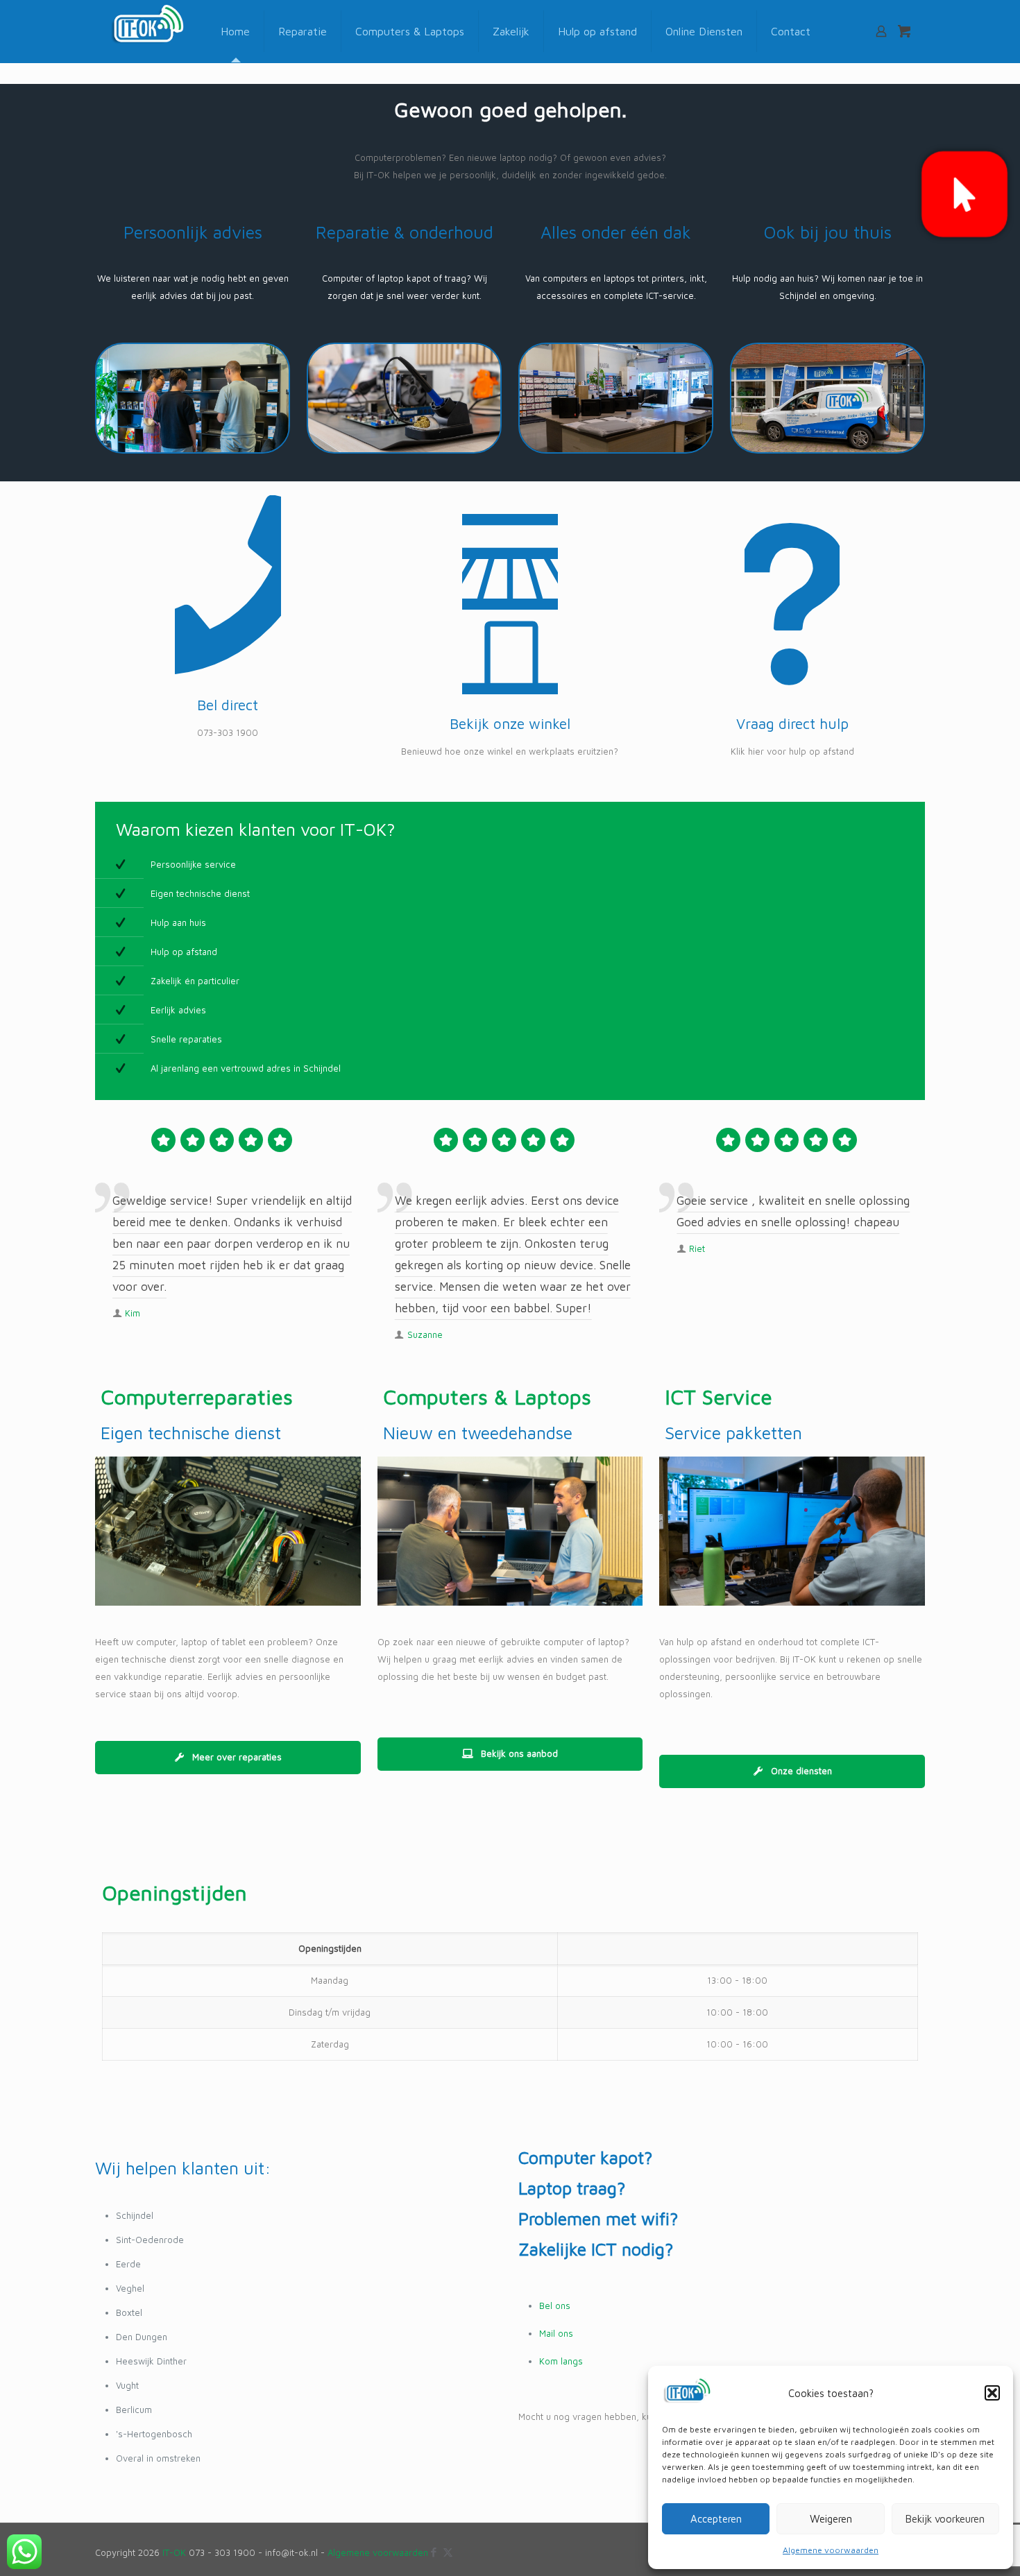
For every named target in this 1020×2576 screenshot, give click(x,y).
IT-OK (174, 2552)
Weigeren (831, 2519)
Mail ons (556, 2333)
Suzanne (425, 1334)
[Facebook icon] (433, 2552)
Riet (697, 1248)
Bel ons (555, 2305)
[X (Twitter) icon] (448, 2552)
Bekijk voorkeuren (945, 2519)
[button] (992, 2393)
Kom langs (561, 2361)
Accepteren (716, 2519)
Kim (133, 1313)
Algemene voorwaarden (831, 2550)
